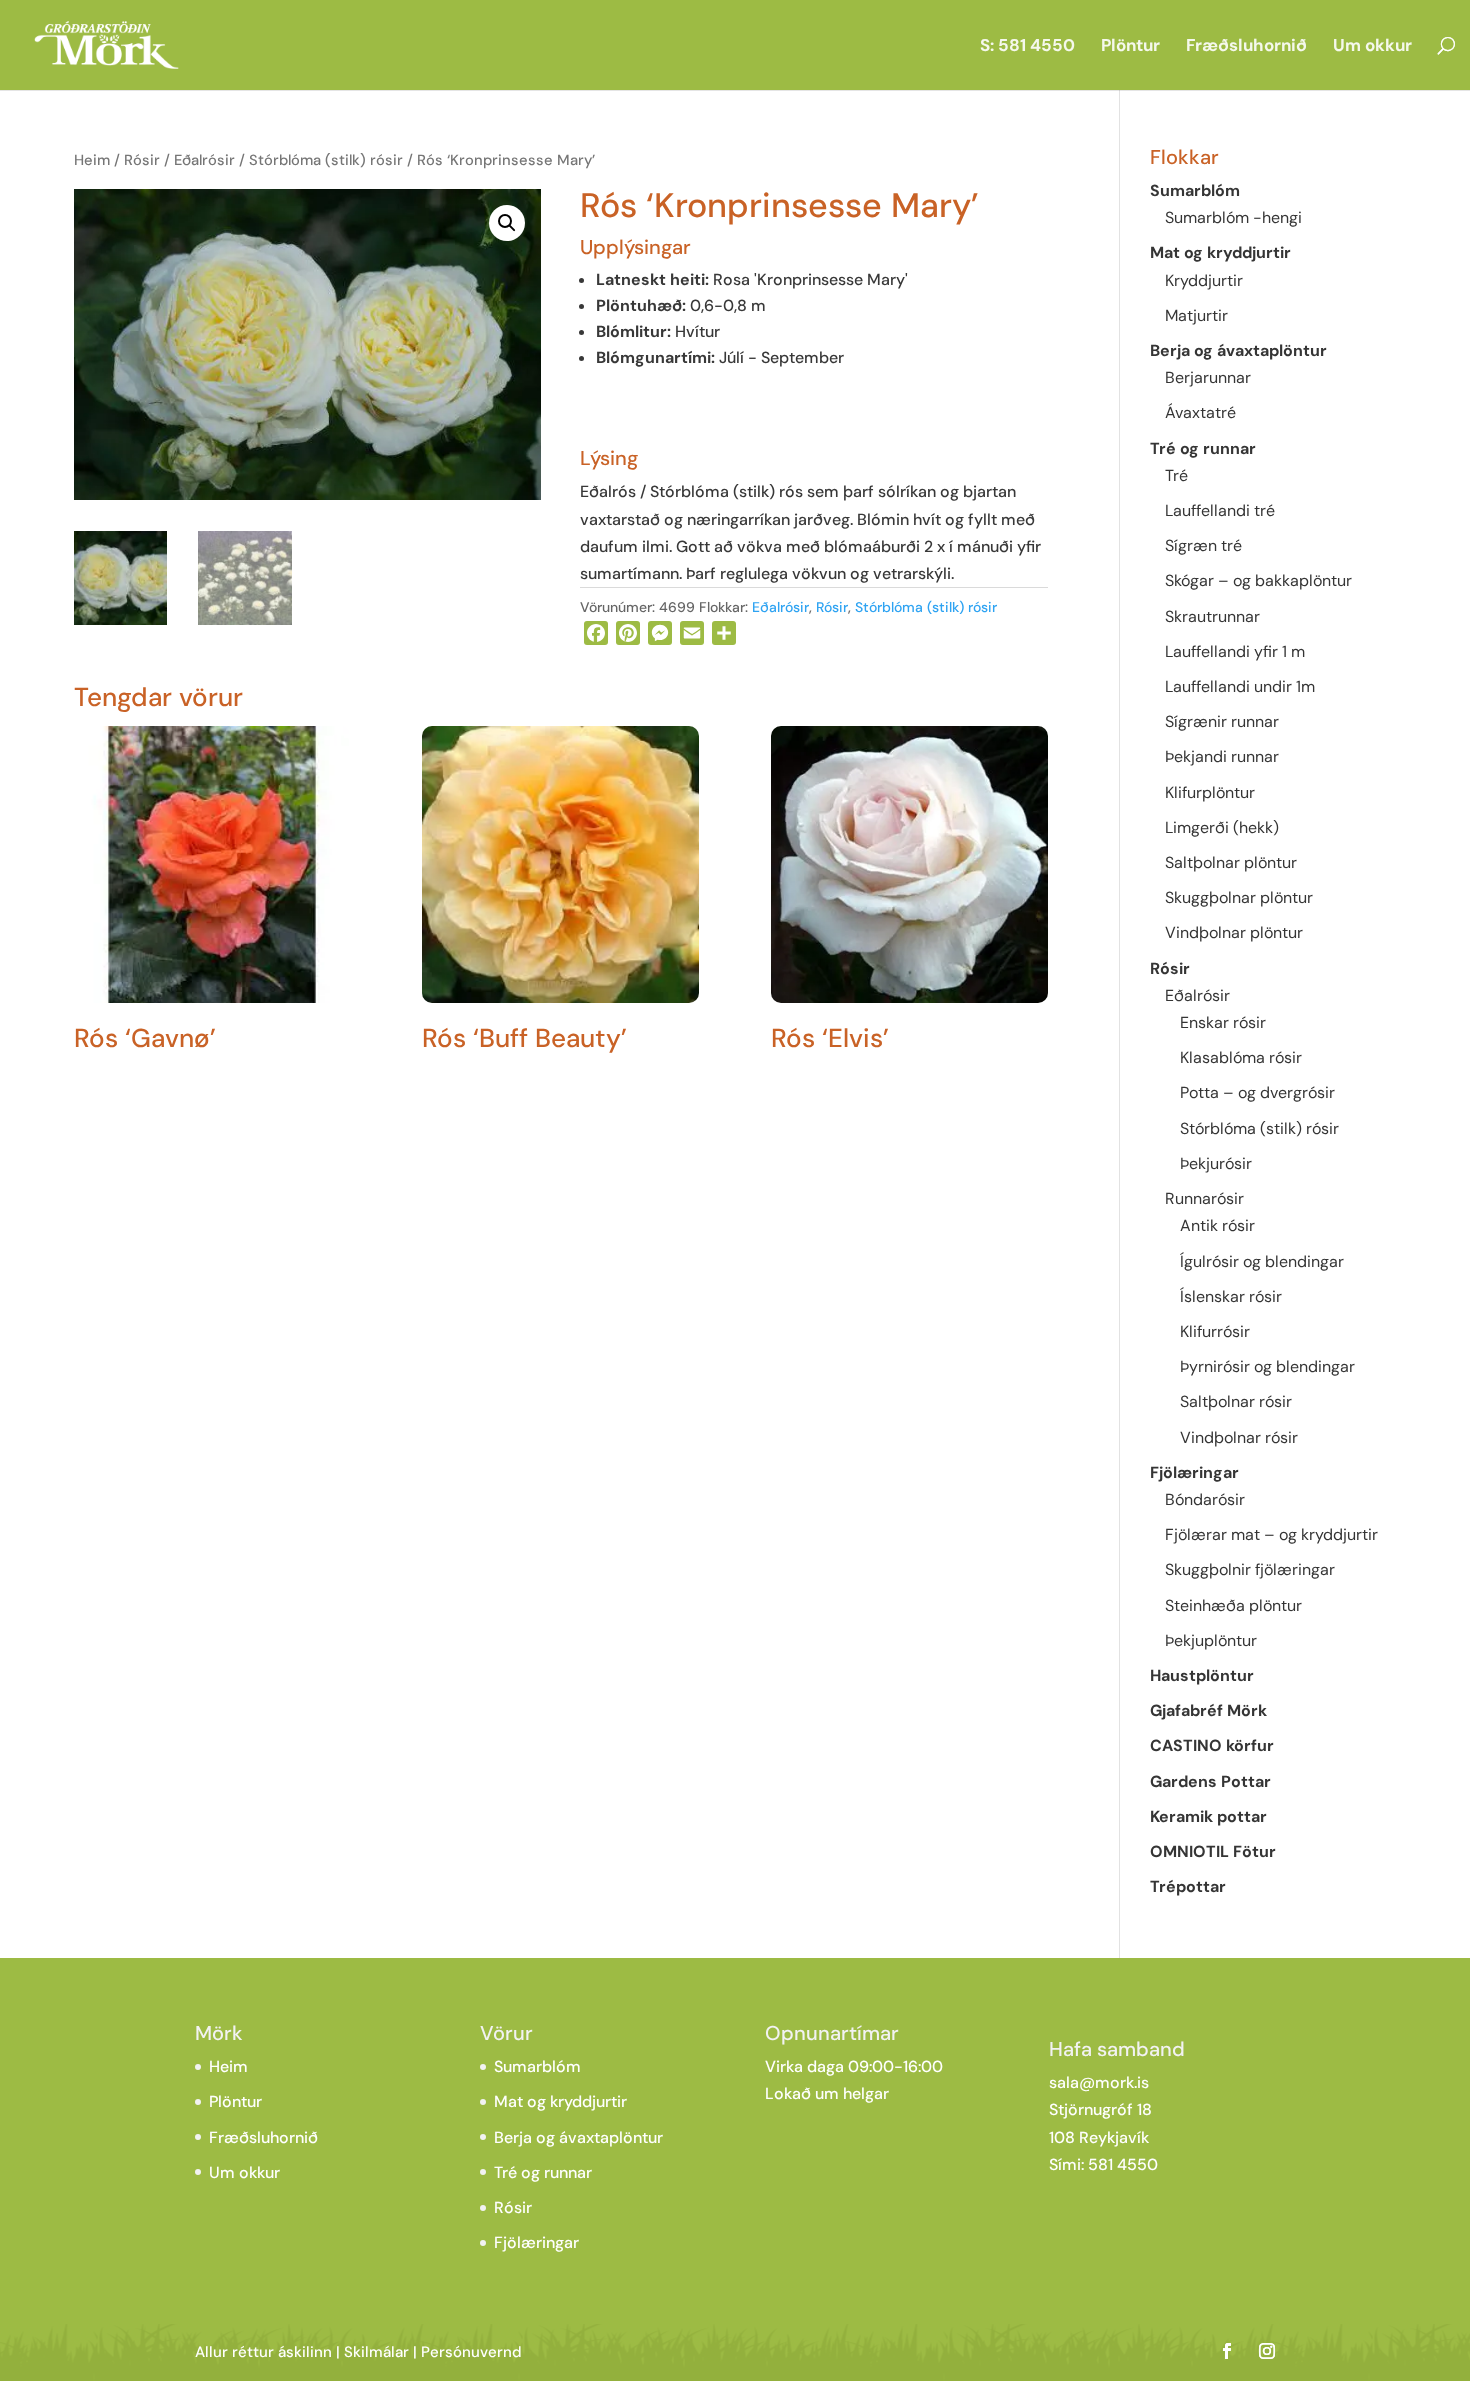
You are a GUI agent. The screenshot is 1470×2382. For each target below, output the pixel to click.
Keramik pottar (1208, 1816)
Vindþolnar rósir (1239, 1437)
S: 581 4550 (1027, 47)
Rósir (142, 160)
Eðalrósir (204, 160)
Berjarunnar (1208, 377)
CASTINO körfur (1212, 1745)
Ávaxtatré (1200, 412)
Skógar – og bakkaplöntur (1258, 580)
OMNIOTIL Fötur (1213, 1851)
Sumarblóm (1195, 190)
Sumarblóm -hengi (1233, 217)
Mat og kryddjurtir (1220, 252)
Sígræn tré (1203, 545)
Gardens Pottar (1210, 1781)
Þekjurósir (1216, 1163)
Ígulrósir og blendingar (1262, 1261)
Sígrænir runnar (1222, 721)
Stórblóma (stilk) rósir (326, 160)
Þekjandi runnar (1222, 756)
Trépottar (1188, 1886)
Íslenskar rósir (1231, 1296)
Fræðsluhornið (1246, 47)
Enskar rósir (1223, 1022)
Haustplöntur (1202, 1675)
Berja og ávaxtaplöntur (1238, 350)
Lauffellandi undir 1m (1240, 686)
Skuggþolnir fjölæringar (1250, 1569)
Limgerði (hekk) (1222, 827)
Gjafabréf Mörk (1208, 1710)
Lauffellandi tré (1220, 510)
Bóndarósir (1205, 1499)
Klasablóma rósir (1241, 1057)
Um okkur (1372, 47)
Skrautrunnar (1212, 616)
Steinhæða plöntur (1233, 1605)
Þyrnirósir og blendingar (1267, 1366)
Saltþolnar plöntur (1231, 862)
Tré (1176, 475)
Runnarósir (1204, 1198)
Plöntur (1130, 47)
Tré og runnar (1203, 448)
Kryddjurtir (1204, 280)
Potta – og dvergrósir (1257, 1092)
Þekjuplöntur (1211, 1640)
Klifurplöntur (1210, 792)
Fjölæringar (1194, 1472)
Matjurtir (1196, 315)
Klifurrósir (1215, 1331)
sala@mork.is (1099, 2082)
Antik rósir (1217, 1225)
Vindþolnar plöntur (1234, 932)
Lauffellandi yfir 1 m (1235, 651)
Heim (92, 160)
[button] (507, 223)
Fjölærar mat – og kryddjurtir (1271, 1534)
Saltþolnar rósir (1236, 1401)
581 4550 (1123, 2164)
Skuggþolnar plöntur (1239, 897)
